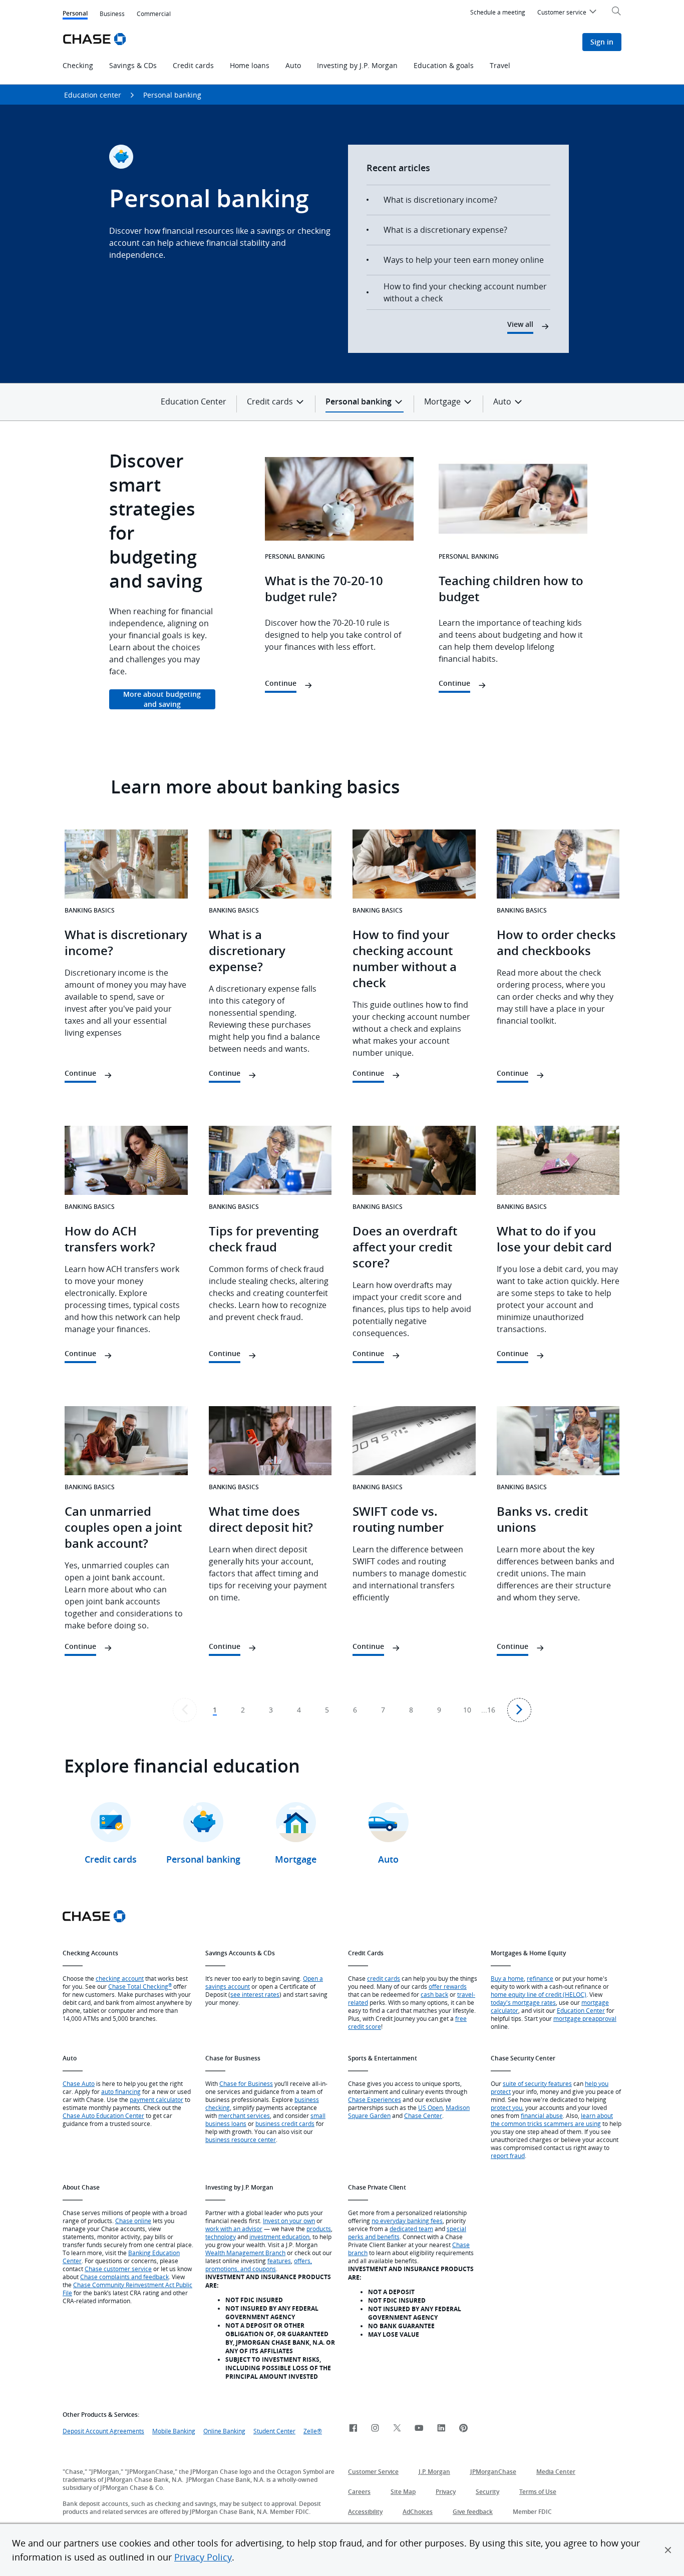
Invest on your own (289, 2221)
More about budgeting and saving (162, 699)
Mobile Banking (174, 2431)
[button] (668, 2550)
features (279, 2261)
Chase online (133, 2221)
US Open (430, 2107)
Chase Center (423, 2115)
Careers (359, 2492)
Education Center (194, 401)
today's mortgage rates (523, 2002)
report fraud (508, 2156)
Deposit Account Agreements (103, 2431)
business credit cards (285, 2123)
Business (112, 14)
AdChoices (418, 2512)
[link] (353, 2429)
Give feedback (473, 2512)
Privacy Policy (203, 2557)
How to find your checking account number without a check (465, 292)
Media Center (556, 2472)
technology (221, 2237)
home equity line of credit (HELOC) (539, 1994)
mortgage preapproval (585, 2018)
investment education (279, 2237)
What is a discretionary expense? (445, 230)
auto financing (121, 2091)
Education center (93, 95)
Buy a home (507, 1978)
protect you (506, 2107)
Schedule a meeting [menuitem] (498, 12)
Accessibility (365, 2512)
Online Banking (224, 2431)
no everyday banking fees (407, 2221)
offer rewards (448, 1986)
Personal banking (172, 95)
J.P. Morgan (434, 2472)
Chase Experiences (375, 2099)
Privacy (446, 2492)
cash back (434, 1994)
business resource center (241, 2139)
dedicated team (411, 2229)
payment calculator (156, 2099)
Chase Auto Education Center (103, 2115)
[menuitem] (568, 14)
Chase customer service (118, 2269)
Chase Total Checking (140, 1986)
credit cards (384, 1978)
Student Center (274, 2431)
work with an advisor (234, 2229)
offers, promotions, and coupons (259, 2265)
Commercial (154, 14)
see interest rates (255, 1994)
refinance (540, 1978)
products (319, 2229)
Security (487, 2492)
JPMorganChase (493, 2472)
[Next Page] (519, 1710)
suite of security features (537, 2083)
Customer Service (373, 2472)
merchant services (244, 2115)
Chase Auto (79, 2083)
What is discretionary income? (440, 200)
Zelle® (313, 2431)
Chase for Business (246, 2083)
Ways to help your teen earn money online (464, 260)
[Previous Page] (185, 1710)
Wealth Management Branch (245, 2253)
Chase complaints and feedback (124, 2277)
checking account (120, 1978)
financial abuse (542, 2115)
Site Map (403, 2492)
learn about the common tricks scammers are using (552, 2119)
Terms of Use (538, 2492)
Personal (75, 14)
